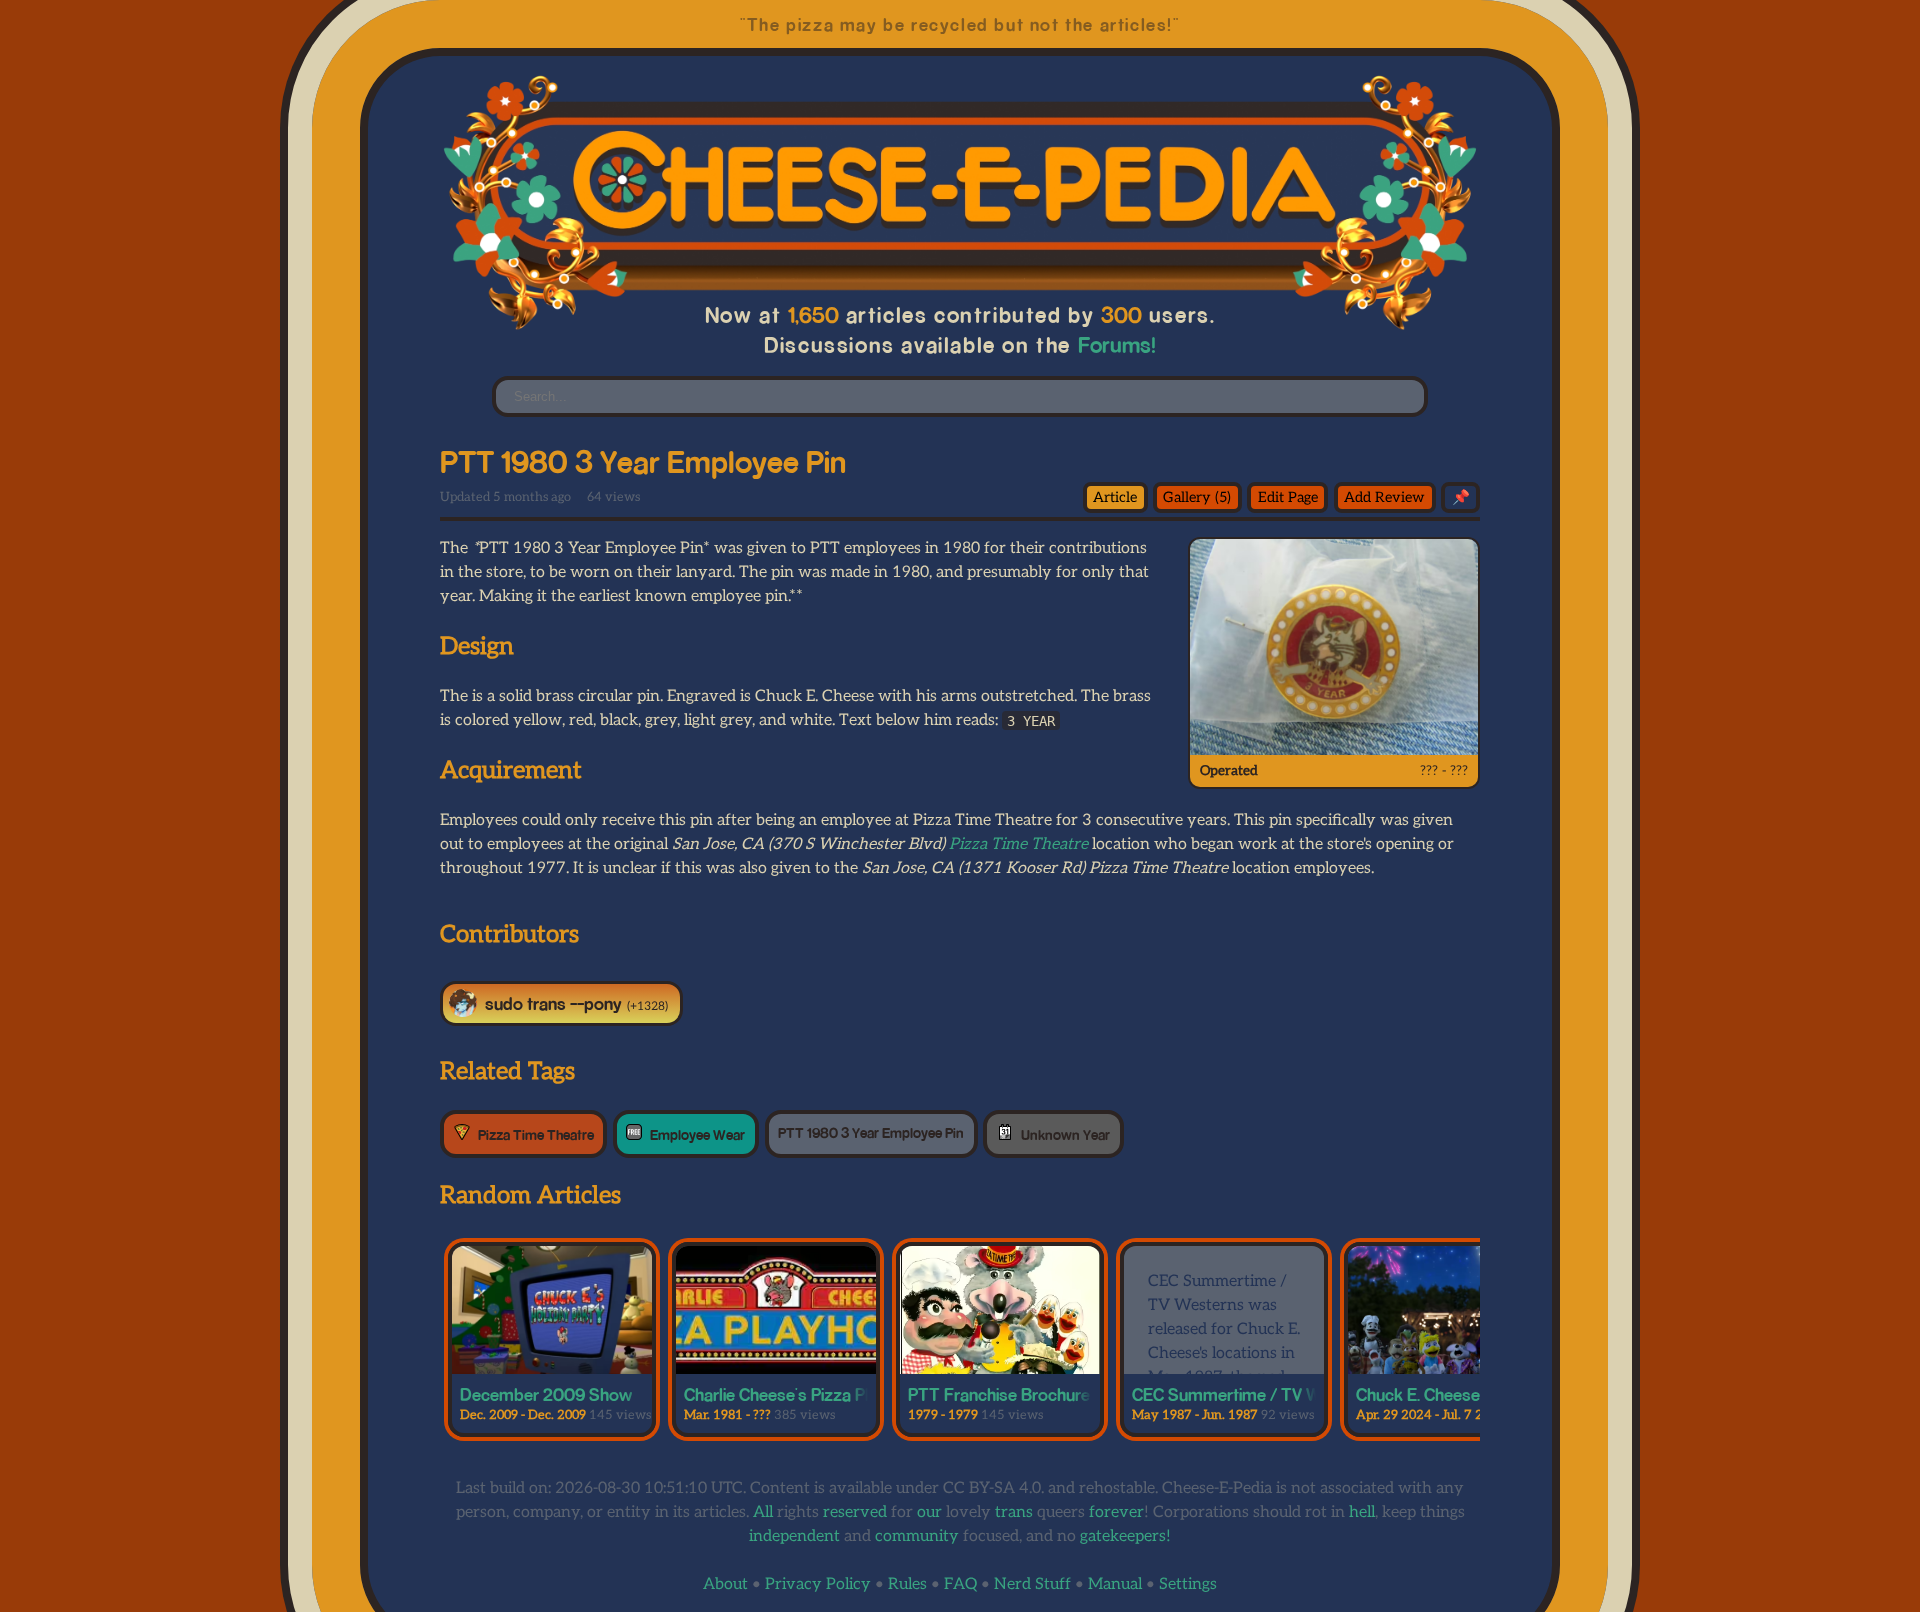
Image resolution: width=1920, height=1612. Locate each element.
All (763, 1512)
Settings (1188, 1584)
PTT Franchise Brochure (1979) (1023, 1394)
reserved (855, 1512)
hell (1362, 1512)
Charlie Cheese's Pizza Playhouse (808, 1394)
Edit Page (1288, 497)
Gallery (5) (1197, 497)
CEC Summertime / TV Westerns (1255, 1394)
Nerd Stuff (1032, 1584)
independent (794, 1536)
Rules (907, 1584)
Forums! (1116, 344)
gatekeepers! (1125, 1536)
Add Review (1384, 497)
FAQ (960, 1584)
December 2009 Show (546, 1394)
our (929, 1512)
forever (1116, 1512)
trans (1014, 1512)
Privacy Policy (818, 1584)
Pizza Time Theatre (1018, 844)
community (917, 1536)
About (725, 1584)
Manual (1115, 1584)
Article (1115, 497)
